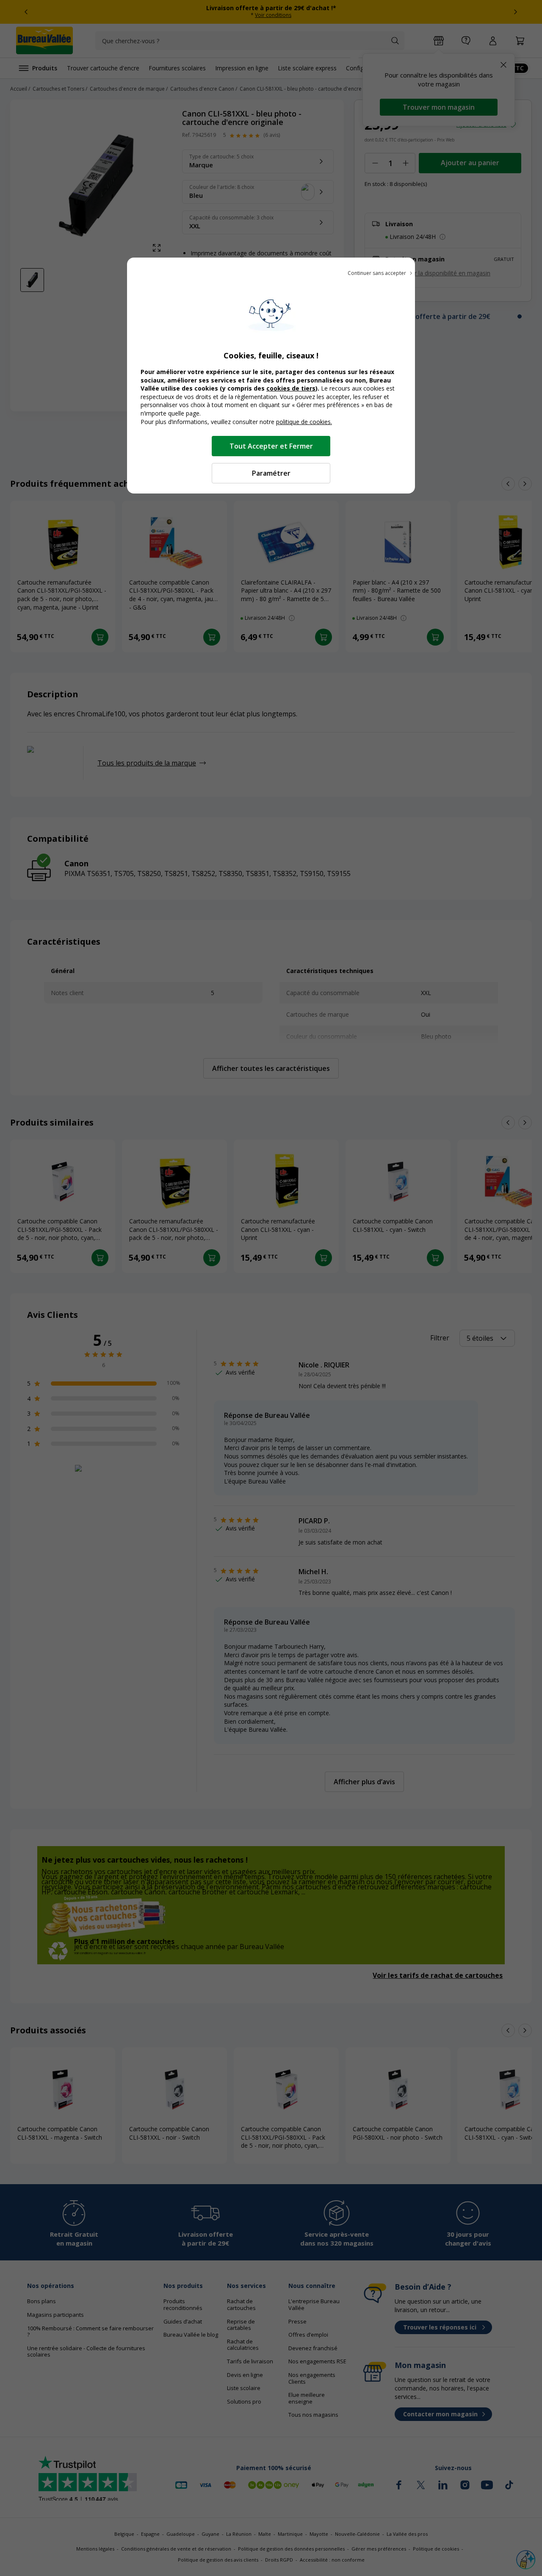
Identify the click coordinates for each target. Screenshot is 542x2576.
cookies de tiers (291, 388)
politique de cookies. (304, 422)
